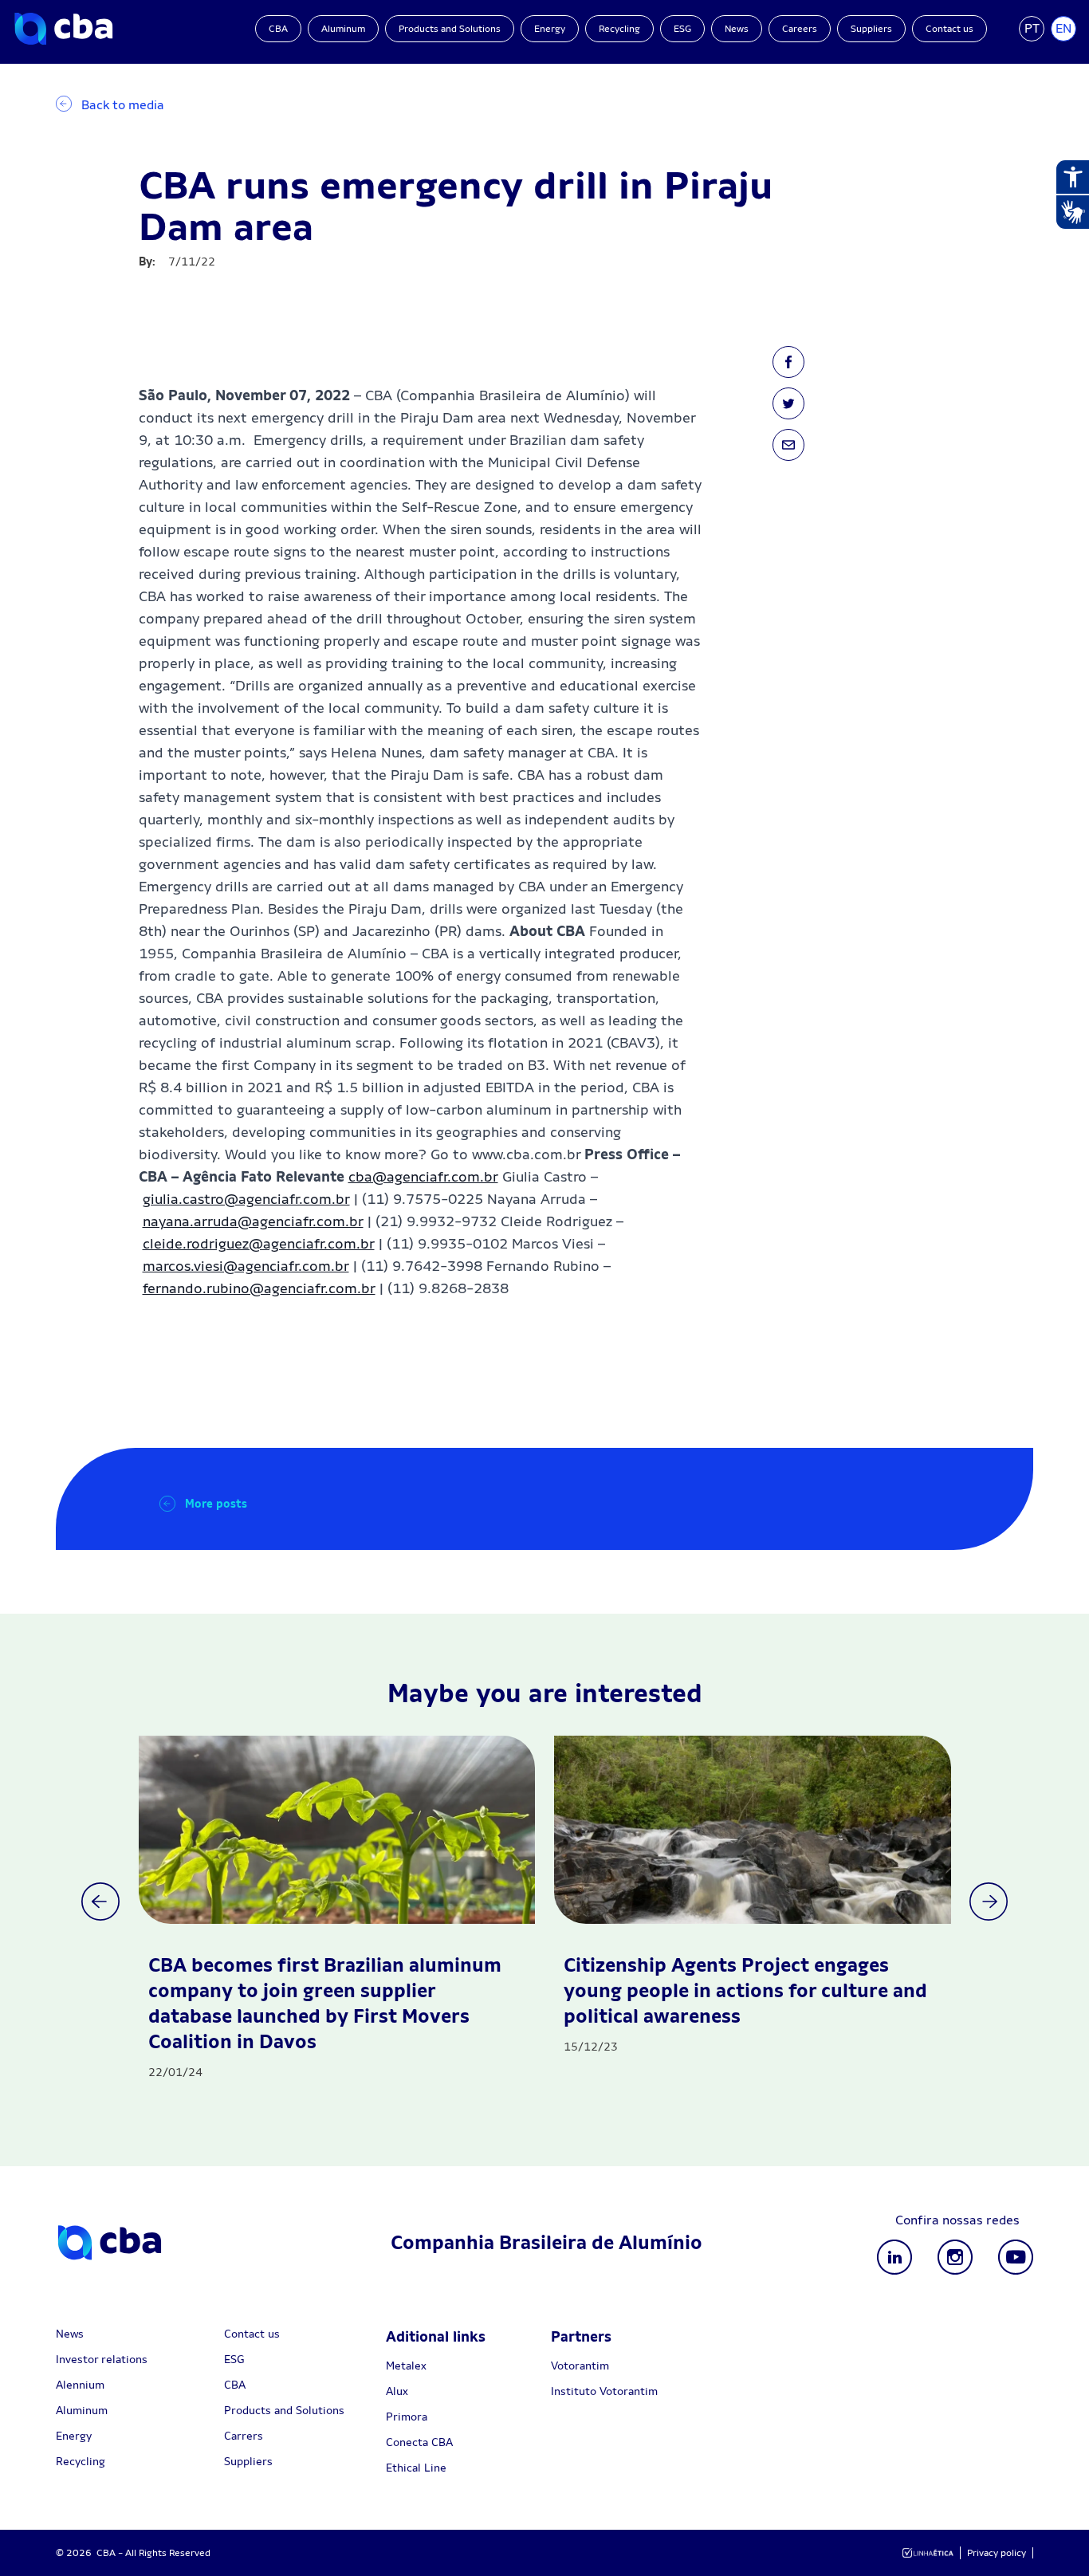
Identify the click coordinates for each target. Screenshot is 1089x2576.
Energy (550, 29)
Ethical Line (416, 2468)
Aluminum (343, 29)
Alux (397, 2391)
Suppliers (871, 29)
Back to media (123, 105)
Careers (800, 29)
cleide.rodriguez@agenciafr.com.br (259, 1243)
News (737, 29)
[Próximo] (989, 1902)
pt (1032, 28)
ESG (682, 29)
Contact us (949, 29)
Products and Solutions (450, 29)
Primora (407, 2417)
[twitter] (788, 403)
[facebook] (788, 362)
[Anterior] (100, 1902)
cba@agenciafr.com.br (423, 1176)
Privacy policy (997, 2553)
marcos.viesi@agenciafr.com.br (246, 1266)
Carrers (244, 2436)
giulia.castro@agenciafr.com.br (246, 1199)
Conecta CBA (419, 2442)
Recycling (619, 29)
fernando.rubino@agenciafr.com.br (259, 1288)
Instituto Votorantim (604, 2391)
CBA (278, 29)
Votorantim (580, 2366)
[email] (788, 445)
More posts (216, 1504)
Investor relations (102, 2359)
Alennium (80, 2385)
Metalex (406, 2366)
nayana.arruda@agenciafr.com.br (253, 1221)
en (1063, 28)
